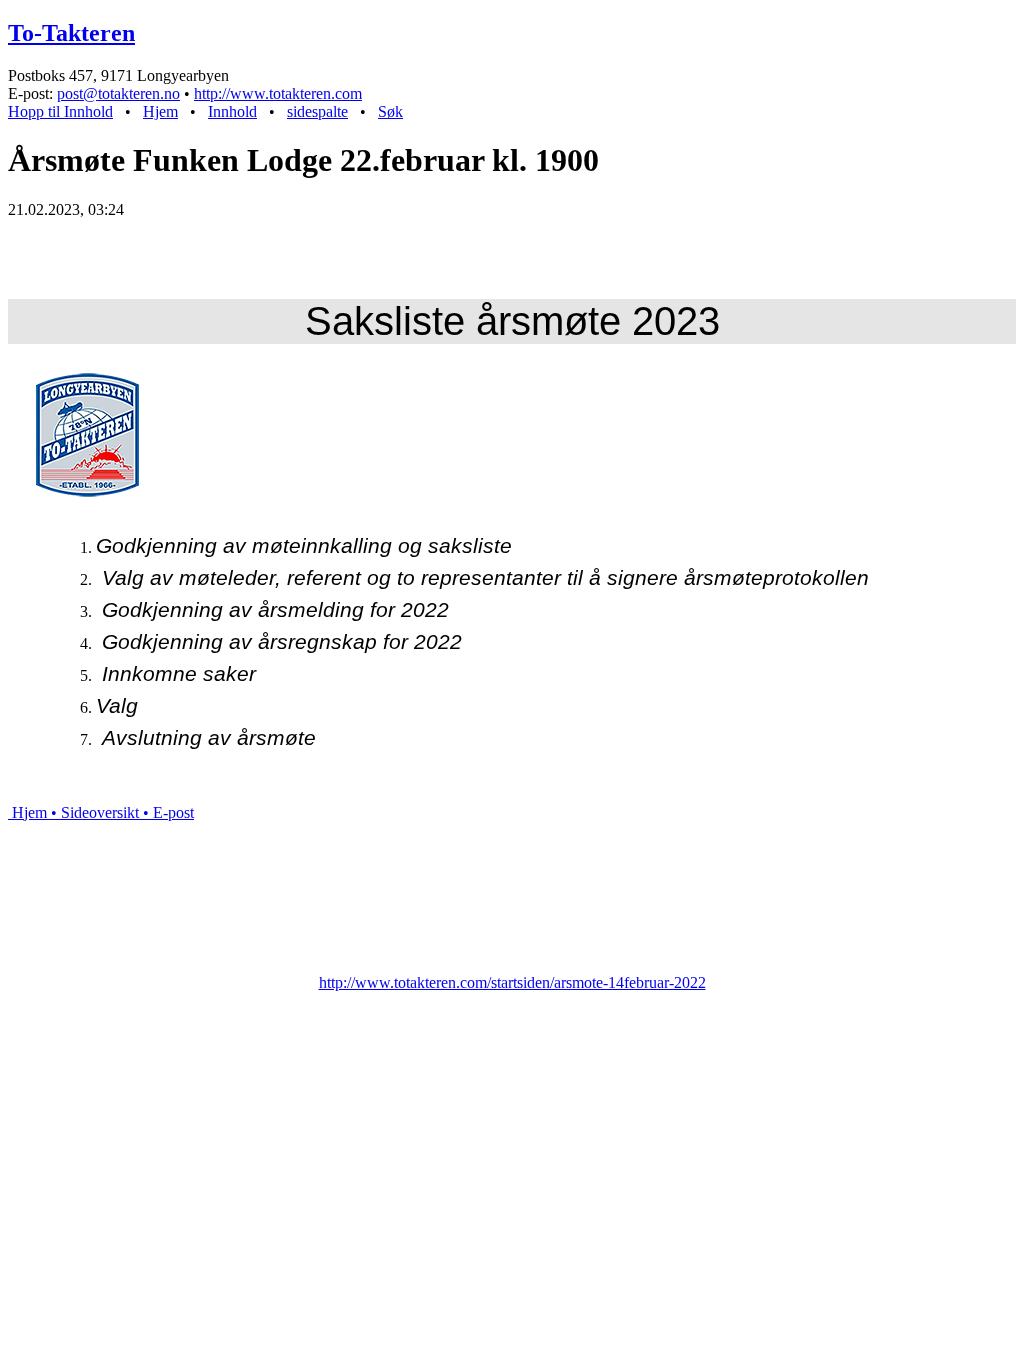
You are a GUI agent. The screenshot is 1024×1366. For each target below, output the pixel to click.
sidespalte (317, 111)
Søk (390, 111)
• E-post (166, 812)
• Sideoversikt (93, 812)
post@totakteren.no (118, 93)
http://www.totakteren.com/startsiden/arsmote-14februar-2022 (512, 982)
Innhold (232, 111)
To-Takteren (71, 33)
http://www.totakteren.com (278, 93)
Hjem (160, 111)
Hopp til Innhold (60, 111)
